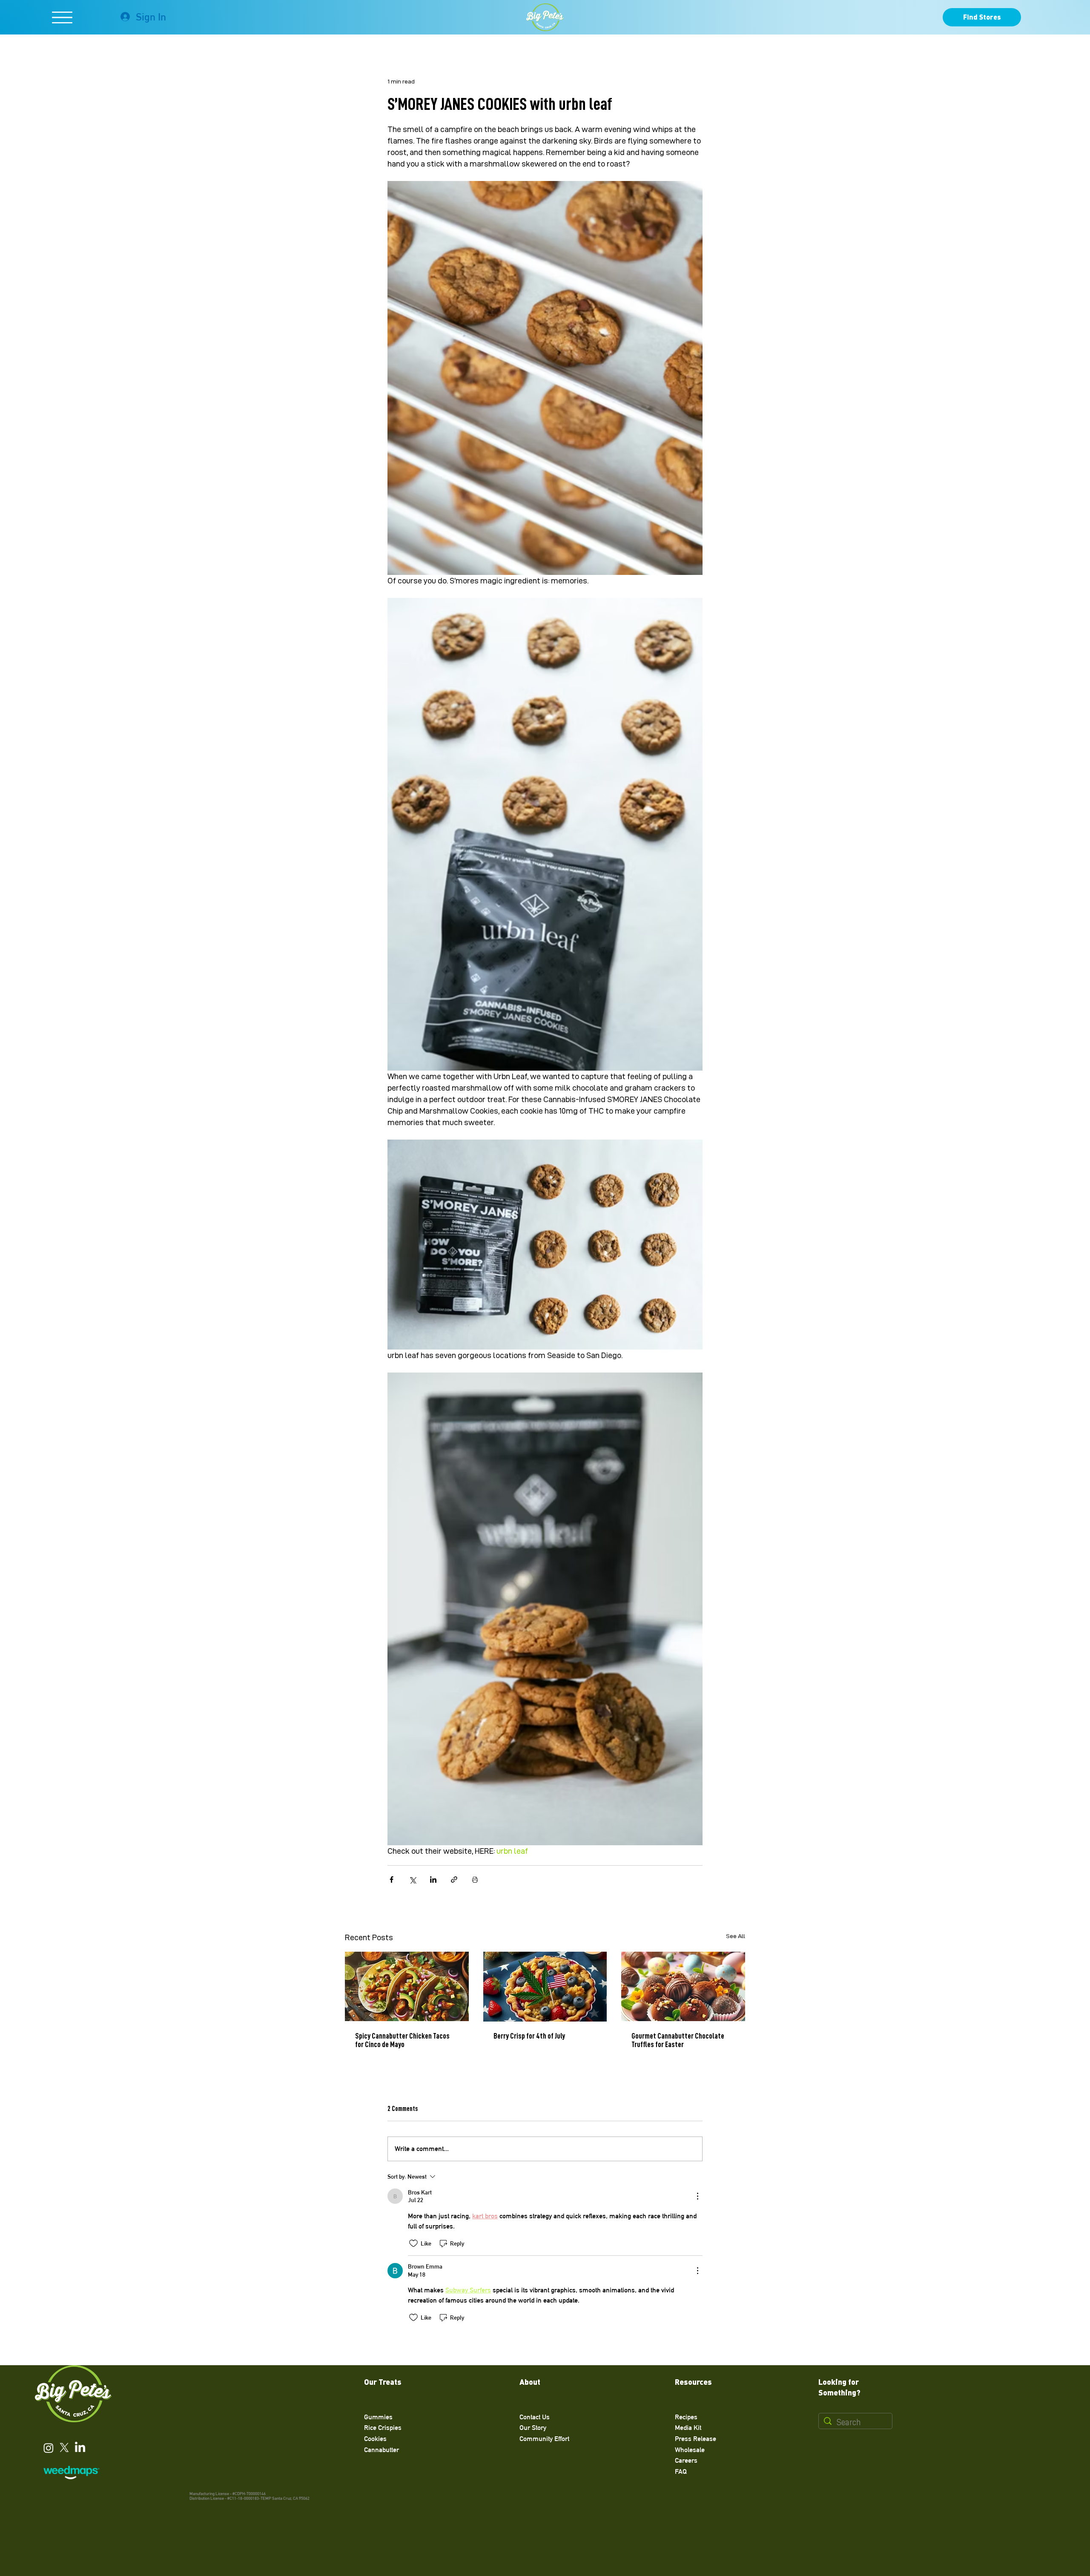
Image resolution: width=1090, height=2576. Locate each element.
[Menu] (62, 17)
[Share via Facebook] (392, 1880)
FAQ (681, 2471)
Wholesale (690, 2450)
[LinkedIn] (80, 2448)
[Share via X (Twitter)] (412, 1880)
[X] (64, 2448)
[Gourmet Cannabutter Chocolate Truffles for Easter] (683, 1986)
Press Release (696, 2439)
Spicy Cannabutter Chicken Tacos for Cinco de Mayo (402, 2040)
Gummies (378, 2417)
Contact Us (535, 2417)
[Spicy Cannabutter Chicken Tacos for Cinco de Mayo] (407, 1986)
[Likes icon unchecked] (413, 2243)
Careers (686, 2460)
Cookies (375, 2439)
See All (736, 1936)
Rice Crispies (383, 2428)
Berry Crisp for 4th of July (529, 2036)
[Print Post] (475, 1880)
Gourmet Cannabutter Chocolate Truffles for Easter (678, 2040)
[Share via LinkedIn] (433, 1880)
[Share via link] (454, 1880)
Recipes (686, 2417)
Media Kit (688, 2428)
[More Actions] (697, 2196)
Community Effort (544, 2439)
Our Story (533, 2428)
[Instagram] (49, 2448)
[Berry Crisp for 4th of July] (545, 1987)
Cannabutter (381, 2450)
